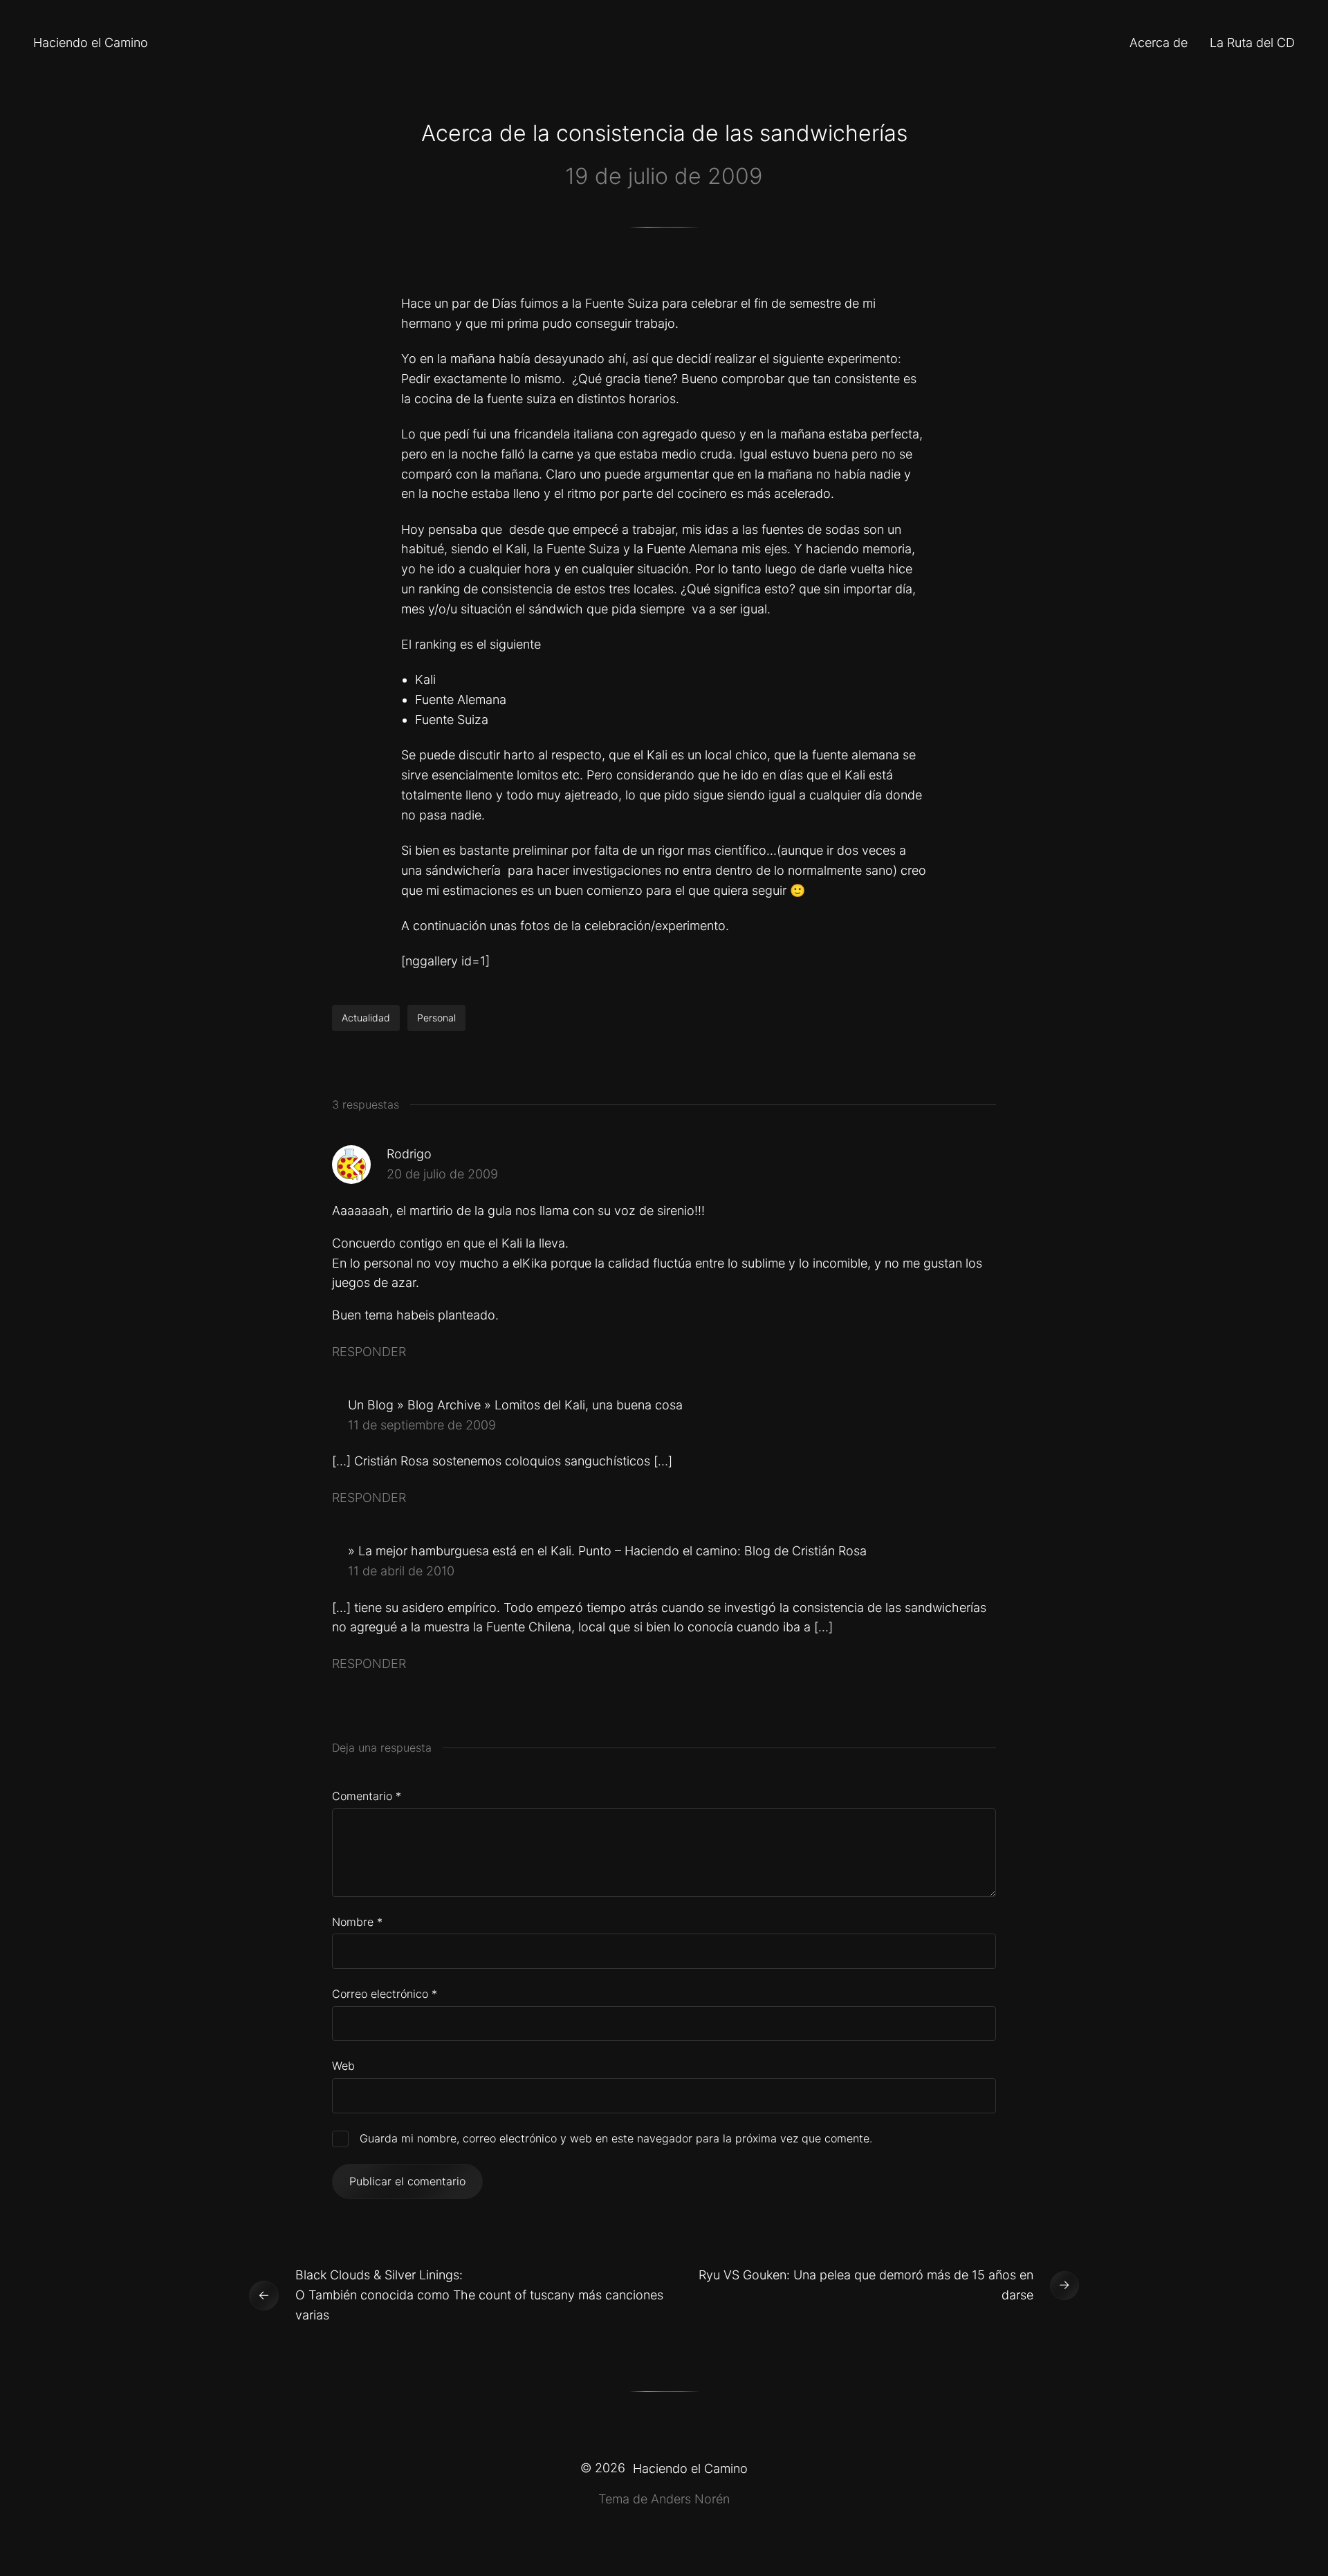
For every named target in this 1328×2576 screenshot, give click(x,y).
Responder (369, 1352)
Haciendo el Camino (91, 43)
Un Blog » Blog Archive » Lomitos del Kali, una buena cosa (515, 1405)
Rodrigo (409, 1154)
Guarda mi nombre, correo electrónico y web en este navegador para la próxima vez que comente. (616, 2138)
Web (343, 2066)
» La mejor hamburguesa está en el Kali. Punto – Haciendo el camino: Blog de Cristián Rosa (607, 1551)
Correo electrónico (385, 1994)
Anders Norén (690, 2499)
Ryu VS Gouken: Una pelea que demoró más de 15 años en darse (866, 2285)
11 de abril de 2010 (401, 1571)
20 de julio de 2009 (442, 1174)
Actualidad (366, 1018)
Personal (436, 1018)
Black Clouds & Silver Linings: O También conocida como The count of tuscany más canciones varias (479, 2295)
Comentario (367, 1796)
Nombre (357, 1922)
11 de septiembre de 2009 (422, 1425)
